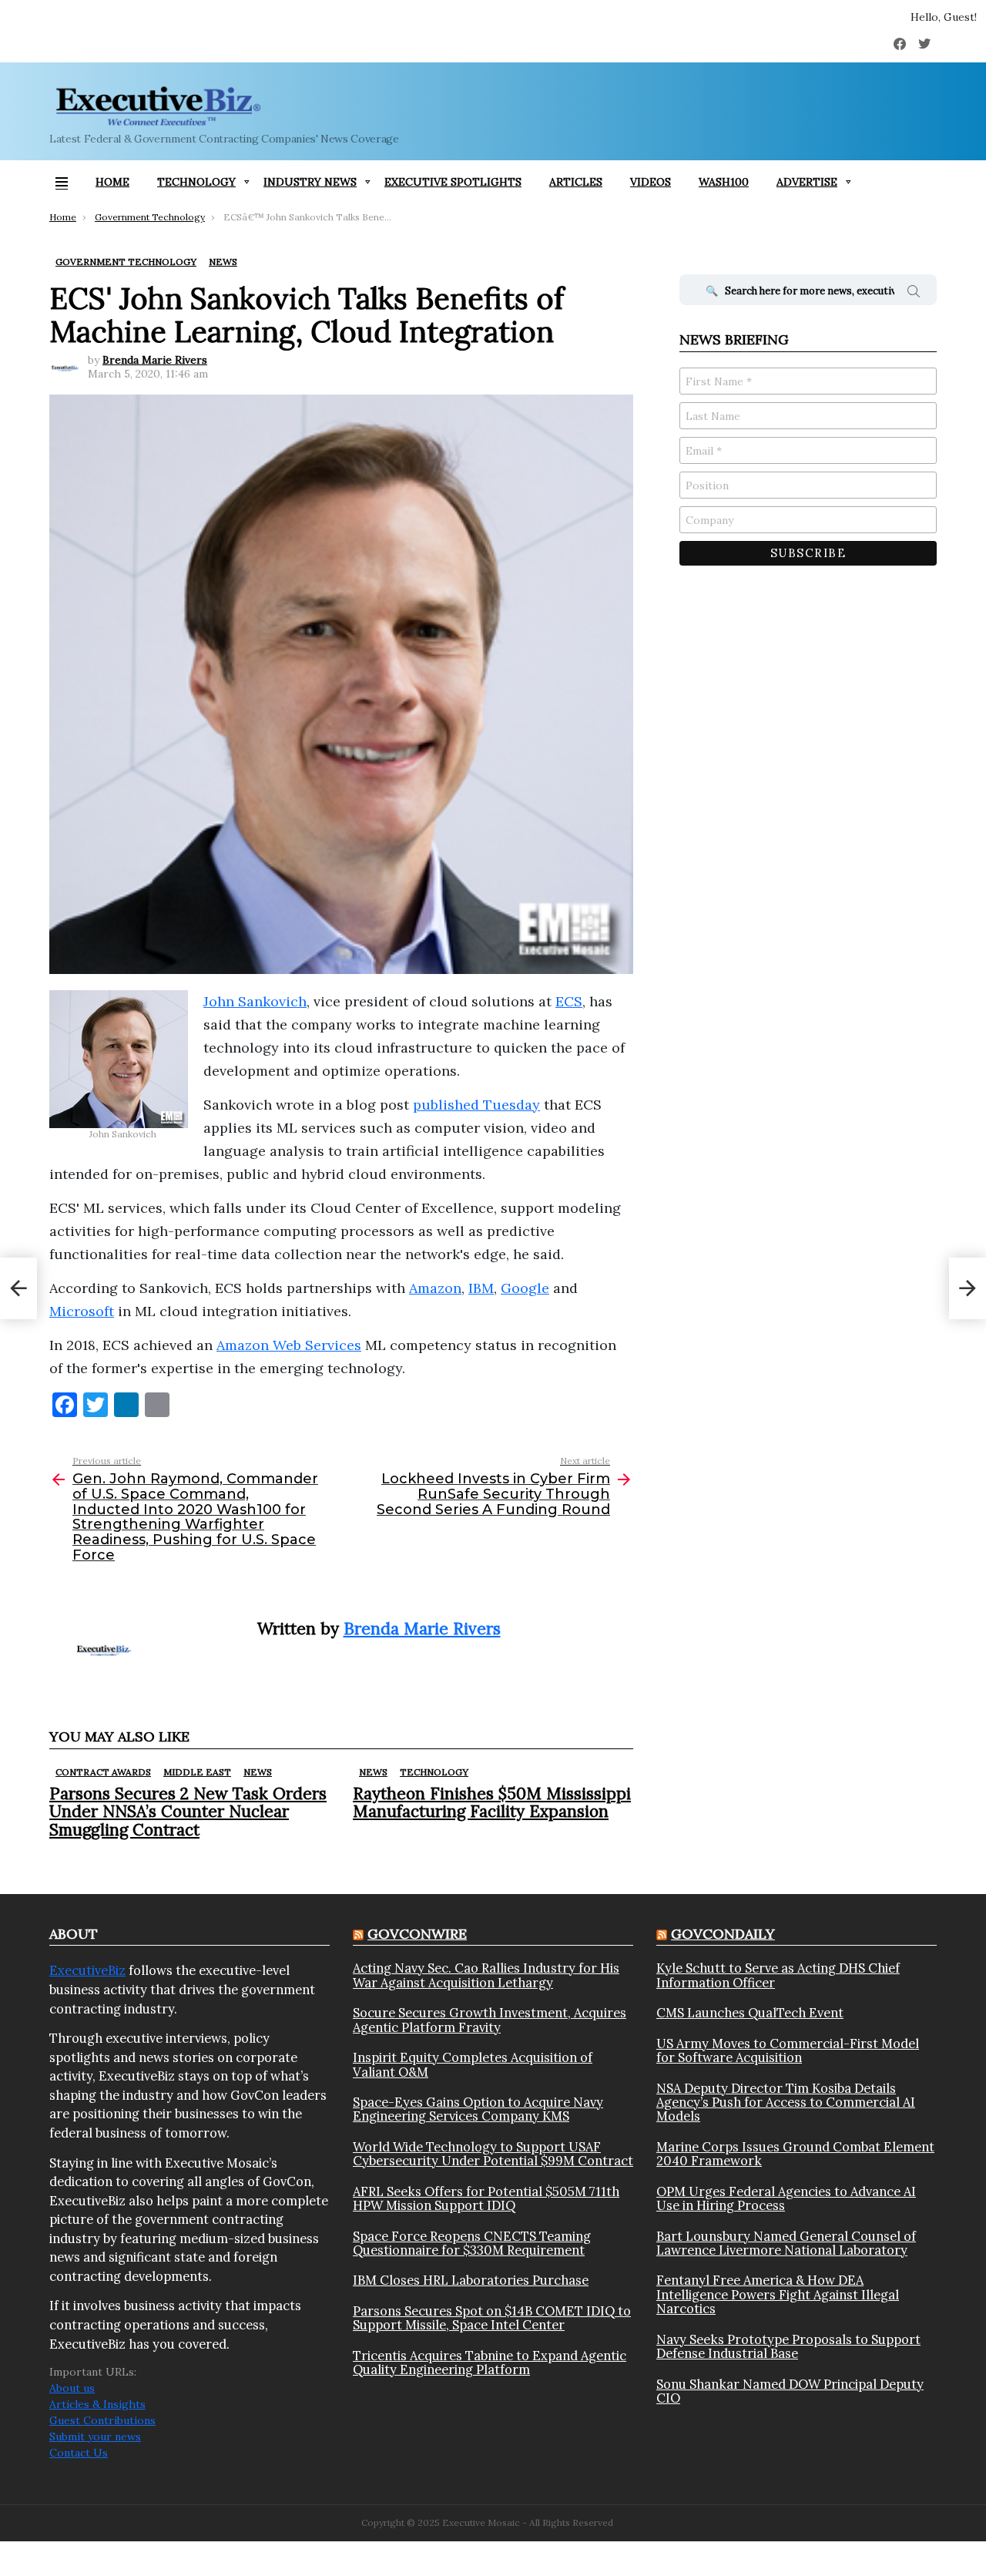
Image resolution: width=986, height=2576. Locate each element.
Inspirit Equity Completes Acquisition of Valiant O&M (473, 2065)
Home (112, 182)
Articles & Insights (97, 2404)
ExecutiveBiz (87, 1970)
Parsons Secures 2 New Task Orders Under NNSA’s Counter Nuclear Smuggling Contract (188, 1811)
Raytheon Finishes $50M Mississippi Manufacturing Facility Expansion (492, 1802)
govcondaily (723, 1934)
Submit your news (95, 2437)
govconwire (417, 1934)
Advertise (807, 182)
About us (72, 2388)
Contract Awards (103, 1772)
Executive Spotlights (453, 182)
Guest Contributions (102, 2420)
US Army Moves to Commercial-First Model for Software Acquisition (788, 2051)
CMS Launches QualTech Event (750, 2013)
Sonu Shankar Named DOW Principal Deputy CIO (790, 2391)
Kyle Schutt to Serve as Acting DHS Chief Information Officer (778, 1975)
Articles (576, 182)
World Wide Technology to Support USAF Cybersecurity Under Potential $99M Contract (493, 2154)
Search (914, 294)
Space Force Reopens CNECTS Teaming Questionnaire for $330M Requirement (472, 2244)
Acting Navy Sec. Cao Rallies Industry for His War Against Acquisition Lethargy (486, 1975)
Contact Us (79, 2453)
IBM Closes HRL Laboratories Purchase (471, 2280)
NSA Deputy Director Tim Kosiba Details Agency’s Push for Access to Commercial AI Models (786, 2102)
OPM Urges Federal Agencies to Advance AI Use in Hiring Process (786, 2199)
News (258, 1772)
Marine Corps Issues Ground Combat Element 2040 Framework (795, 2154)
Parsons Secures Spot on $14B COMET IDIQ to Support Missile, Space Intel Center (492, 2318)
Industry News (310, 182)
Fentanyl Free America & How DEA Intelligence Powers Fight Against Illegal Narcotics (778, 2294)
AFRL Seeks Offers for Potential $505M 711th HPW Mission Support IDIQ (486, 2199)
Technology (196, 182)
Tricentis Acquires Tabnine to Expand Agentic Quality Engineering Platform (490, 2363)
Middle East (197, 1772)
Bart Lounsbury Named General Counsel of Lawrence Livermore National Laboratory (786, 2244)
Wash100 (724, 182)
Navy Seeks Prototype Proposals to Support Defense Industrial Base (788, 2347)
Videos (651, 182)
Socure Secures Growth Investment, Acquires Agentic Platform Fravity (490, 2020)
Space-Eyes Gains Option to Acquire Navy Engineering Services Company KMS (478, 2109)
